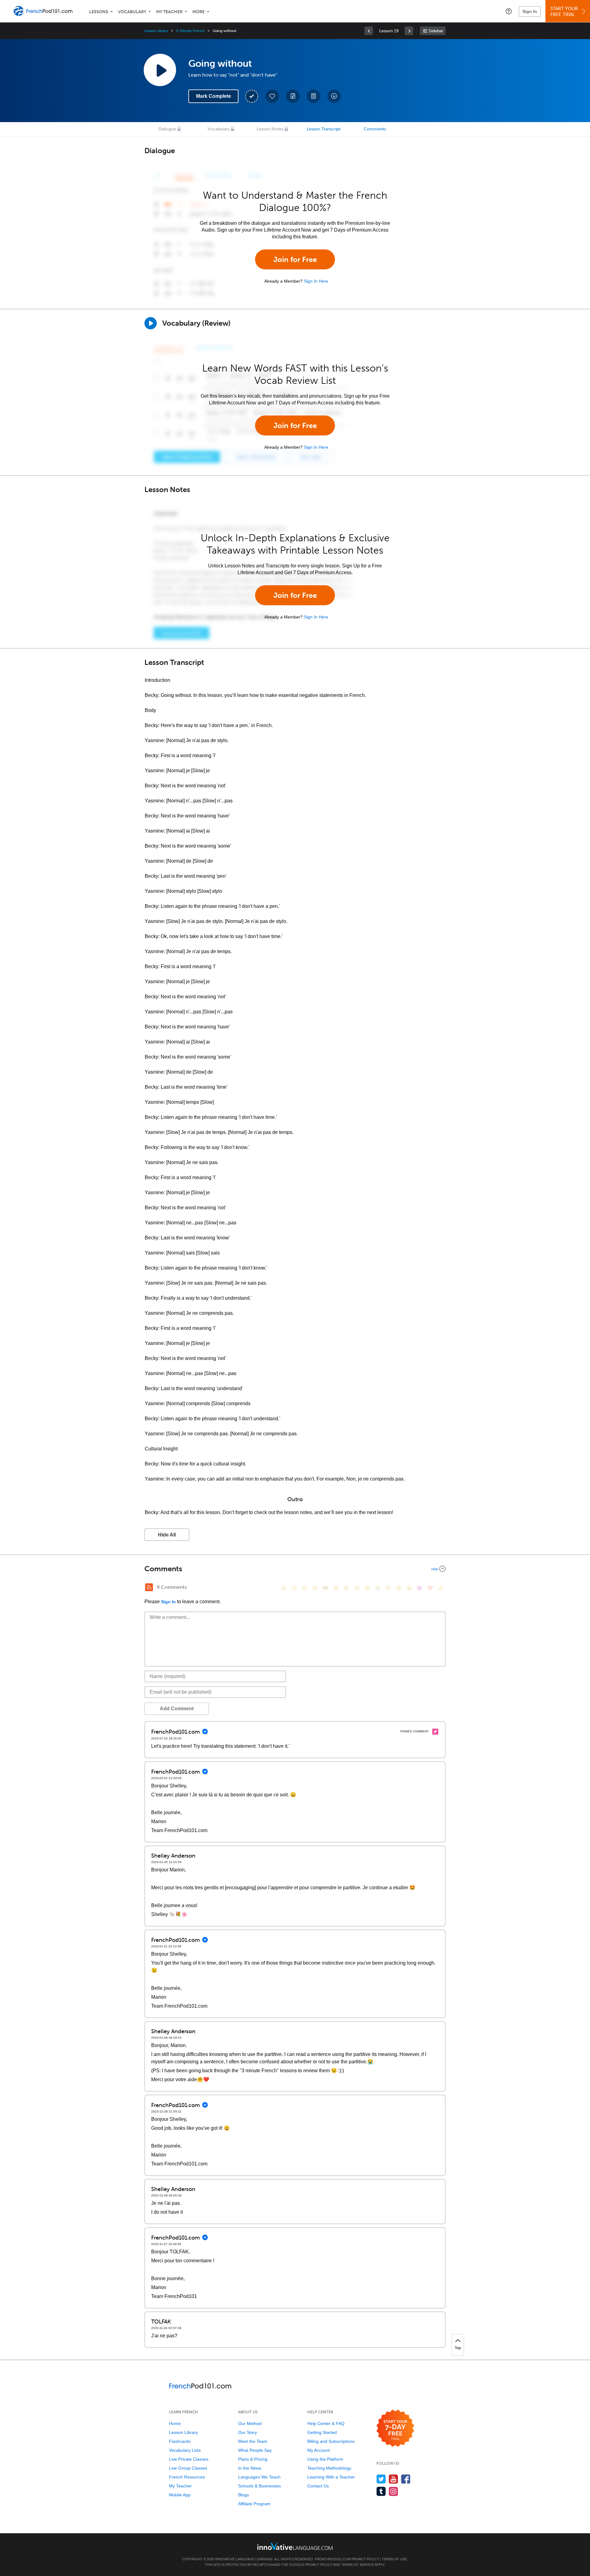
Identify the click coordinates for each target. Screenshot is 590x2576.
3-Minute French (190, 31)
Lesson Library (156, 31)
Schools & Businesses (260, 2486)
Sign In (530, 11)
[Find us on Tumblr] (381, 2491)
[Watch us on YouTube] (393, 2479)
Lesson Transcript (324, 129)
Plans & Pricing (253, 2459)
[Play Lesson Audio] (160, 70)
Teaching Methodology (329, 2468)
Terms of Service (358, 2565)
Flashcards (180, 2441)
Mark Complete (214, 96)
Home (175, 2423)
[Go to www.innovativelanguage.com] (295, 2546)
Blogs (244, 2495)
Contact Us (318, 2486)
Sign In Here (316, 281)
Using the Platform (325, 2459)
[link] (369, 31)
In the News (250, 2468)
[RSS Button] (149, 1587)
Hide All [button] (167, 1535)
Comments (375, 129)
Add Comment (177, 1709)
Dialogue (167, 129)
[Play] (151, 323)
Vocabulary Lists (185, 2450)
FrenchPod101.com (333, 2559)
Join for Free (295, 259)
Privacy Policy (365, 2559)
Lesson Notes (270, 129)
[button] (509, 11)
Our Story (248, 2432)
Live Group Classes (188, 2468)
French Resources (187, 2477)
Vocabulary (132, 12)
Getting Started (322, 2432)
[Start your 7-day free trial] (395, 2429)
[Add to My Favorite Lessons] (272, 96)
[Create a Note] (293, 96)
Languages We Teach (259, 2477)
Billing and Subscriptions (331, 2441)
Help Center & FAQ (326, 2423)
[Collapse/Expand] (295, 1569)
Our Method (250, 2423)
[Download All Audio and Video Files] (334, 96)
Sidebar (436, 31)
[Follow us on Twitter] (381, 2479)
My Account (319, 2450)
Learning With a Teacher (331, 2477)
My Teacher (169, 12)
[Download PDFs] (313, 96)
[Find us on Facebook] (406, 2479)
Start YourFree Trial (564, 12)
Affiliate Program (254, 2504)
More (199, 12)
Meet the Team (253, 2441)
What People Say (255, 2450)
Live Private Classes (189, 2459)
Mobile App (180, 2495)
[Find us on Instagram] (393, 2491)
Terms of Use (394, 2559)
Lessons (99, 12)
